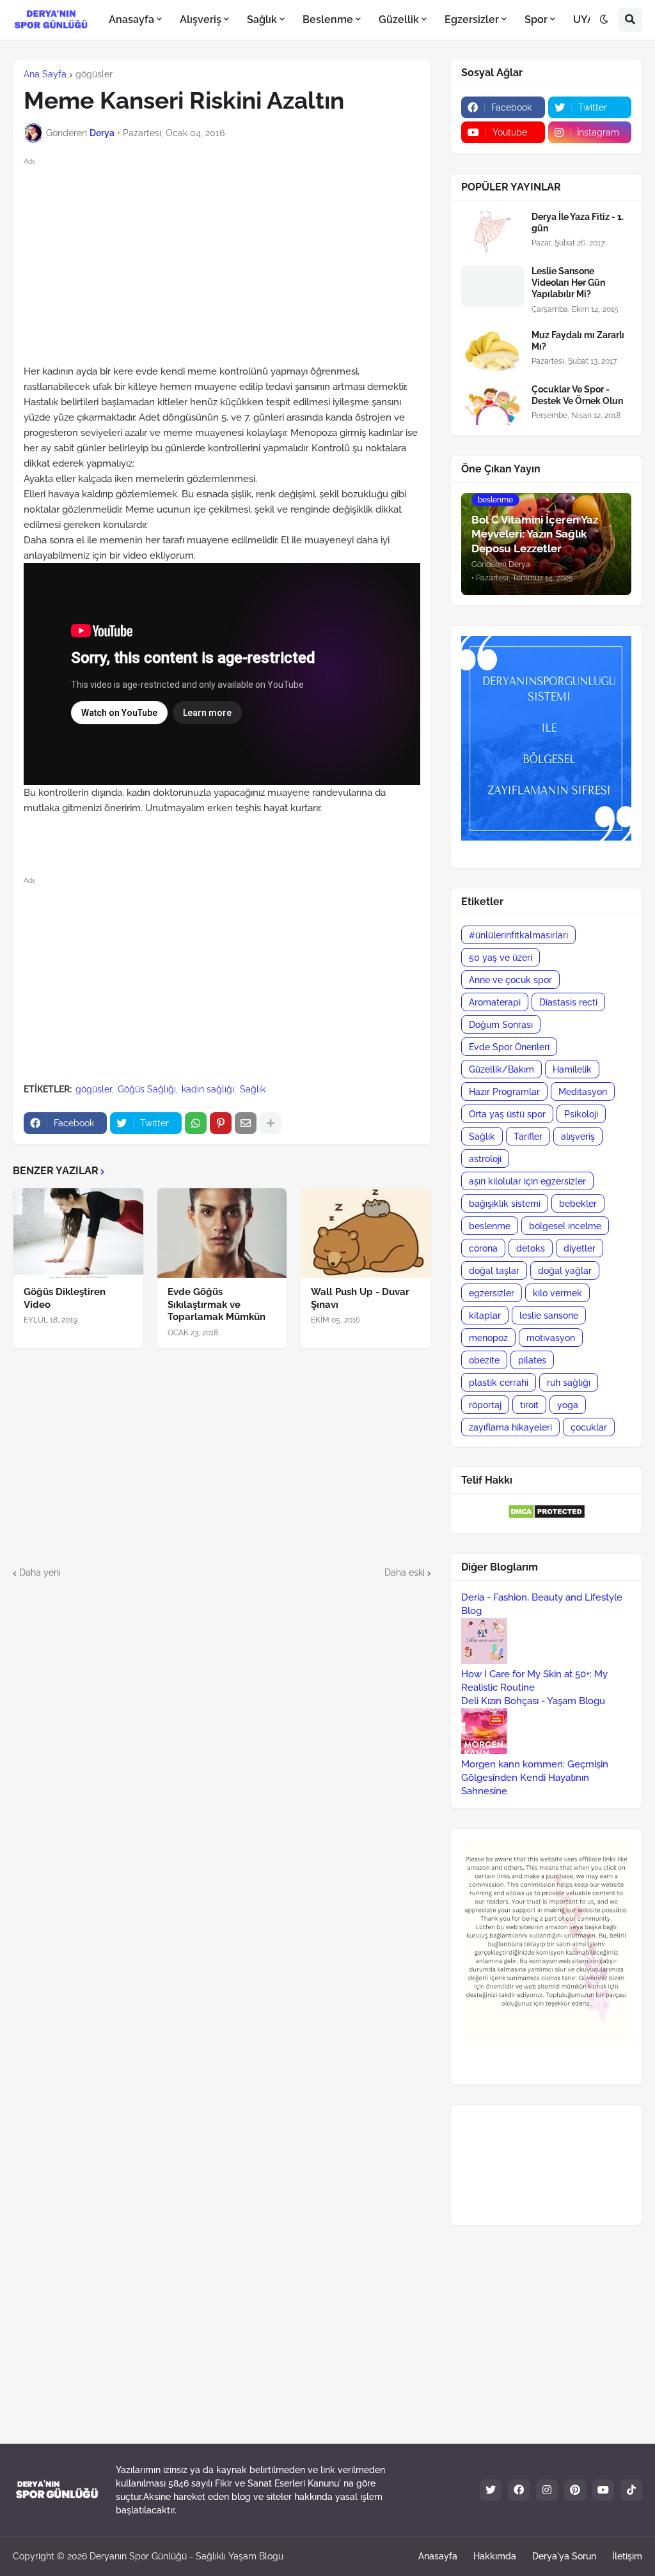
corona (483, 1248)
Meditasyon (583, 1092)
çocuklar (589, 1427)
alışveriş (578, 1137)
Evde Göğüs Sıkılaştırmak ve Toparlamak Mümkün (217, 1304)
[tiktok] (631, 2490)
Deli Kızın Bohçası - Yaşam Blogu (533, 1701)
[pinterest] (575, 2490)
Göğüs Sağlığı (147, 1089)
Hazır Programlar (504, 1092)
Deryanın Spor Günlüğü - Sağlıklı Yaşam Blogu (186, 2556)
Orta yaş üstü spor (507, 1114)
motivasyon (551, 1338)
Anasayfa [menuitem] (131, 19)
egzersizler (492, 1293)
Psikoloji (581, 1114)
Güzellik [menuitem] (399, 19)
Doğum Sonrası (501, 1025)
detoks (531, 1248)
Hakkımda (495, 2556)
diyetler (580, 1248)
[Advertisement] (233, 258)
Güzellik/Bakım (501, 1069)
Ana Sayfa (45, 74)
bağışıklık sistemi (505, 1204)
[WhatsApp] (196, 1123)
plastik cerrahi (499, 1383)
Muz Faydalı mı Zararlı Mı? (578, 341)
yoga (568, 1405)
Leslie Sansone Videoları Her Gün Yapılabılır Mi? (568, 283)
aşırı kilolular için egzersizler (527, 1181)
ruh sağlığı (569, 1383)
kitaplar (485, 1315)
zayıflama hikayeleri (510, 1427)
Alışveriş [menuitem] (201, 19)
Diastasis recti (568, 1002)
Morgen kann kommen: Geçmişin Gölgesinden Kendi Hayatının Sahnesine (535, 1778)
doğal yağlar (565, 1271)
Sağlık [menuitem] (262, 19)
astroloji (485, 1159)
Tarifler (528, 1137)
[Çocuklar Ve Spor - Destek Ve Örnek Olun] (493, 404)
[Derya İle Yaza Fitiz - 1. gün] (493, 232)
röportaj (485, 1405)
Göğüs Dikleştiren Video (65, 1298)
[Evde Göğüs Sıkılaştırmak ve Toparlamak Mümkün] (222, 1233)
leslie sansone (549, 1315)
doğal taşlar (494, 1271)
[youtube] (603, 2490)
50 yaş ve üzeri (501, 958)
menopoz (488, 1338)
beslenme (490, 1226)
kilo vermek (557, 1293)
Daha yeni (40, 1572)
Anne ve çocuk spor (510, 980)
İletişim (627, 2556)
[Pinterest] (221, 1123)
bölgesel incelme (565, 1226)
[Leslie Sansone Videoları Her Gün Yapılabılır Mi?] (493, 286)
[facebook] (519, 2490)
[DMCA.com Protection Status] (547, 1516)
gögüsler (94, 74)
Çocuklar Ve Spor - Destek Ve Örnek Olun (577, 395)
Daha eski (405, 1572)
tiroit (529, 1405)
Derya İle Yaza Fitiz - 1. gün (578, 222)
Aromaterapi (495, 1002)
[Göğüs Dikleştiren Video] (78, 1233)
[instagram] (547, 2490)
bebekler (578, 1204)
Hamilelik (572, 1069)
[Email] (246, 1123)
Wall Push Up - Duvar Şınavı (360, 1298)
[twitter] (491, 2490)
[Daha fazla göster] (271, 1123)
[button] (604, 20)
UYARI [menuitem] (588, 19)
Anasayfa (438, 2556)
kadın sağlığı (208, 1089)
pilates (532, 1360)
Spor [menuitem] (536, 19)
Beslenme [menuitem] (328, 19)
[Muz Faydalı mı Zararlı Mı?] (493, 350)
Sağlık (253, 1089)
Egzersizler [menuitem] (472, 19)
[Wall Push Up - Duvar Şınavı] (366, 1233)
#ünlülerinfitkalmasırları (518, 935)
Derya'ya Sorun (564, 2556)
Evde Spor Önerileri (509, 1047)
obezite (484, 1360)
